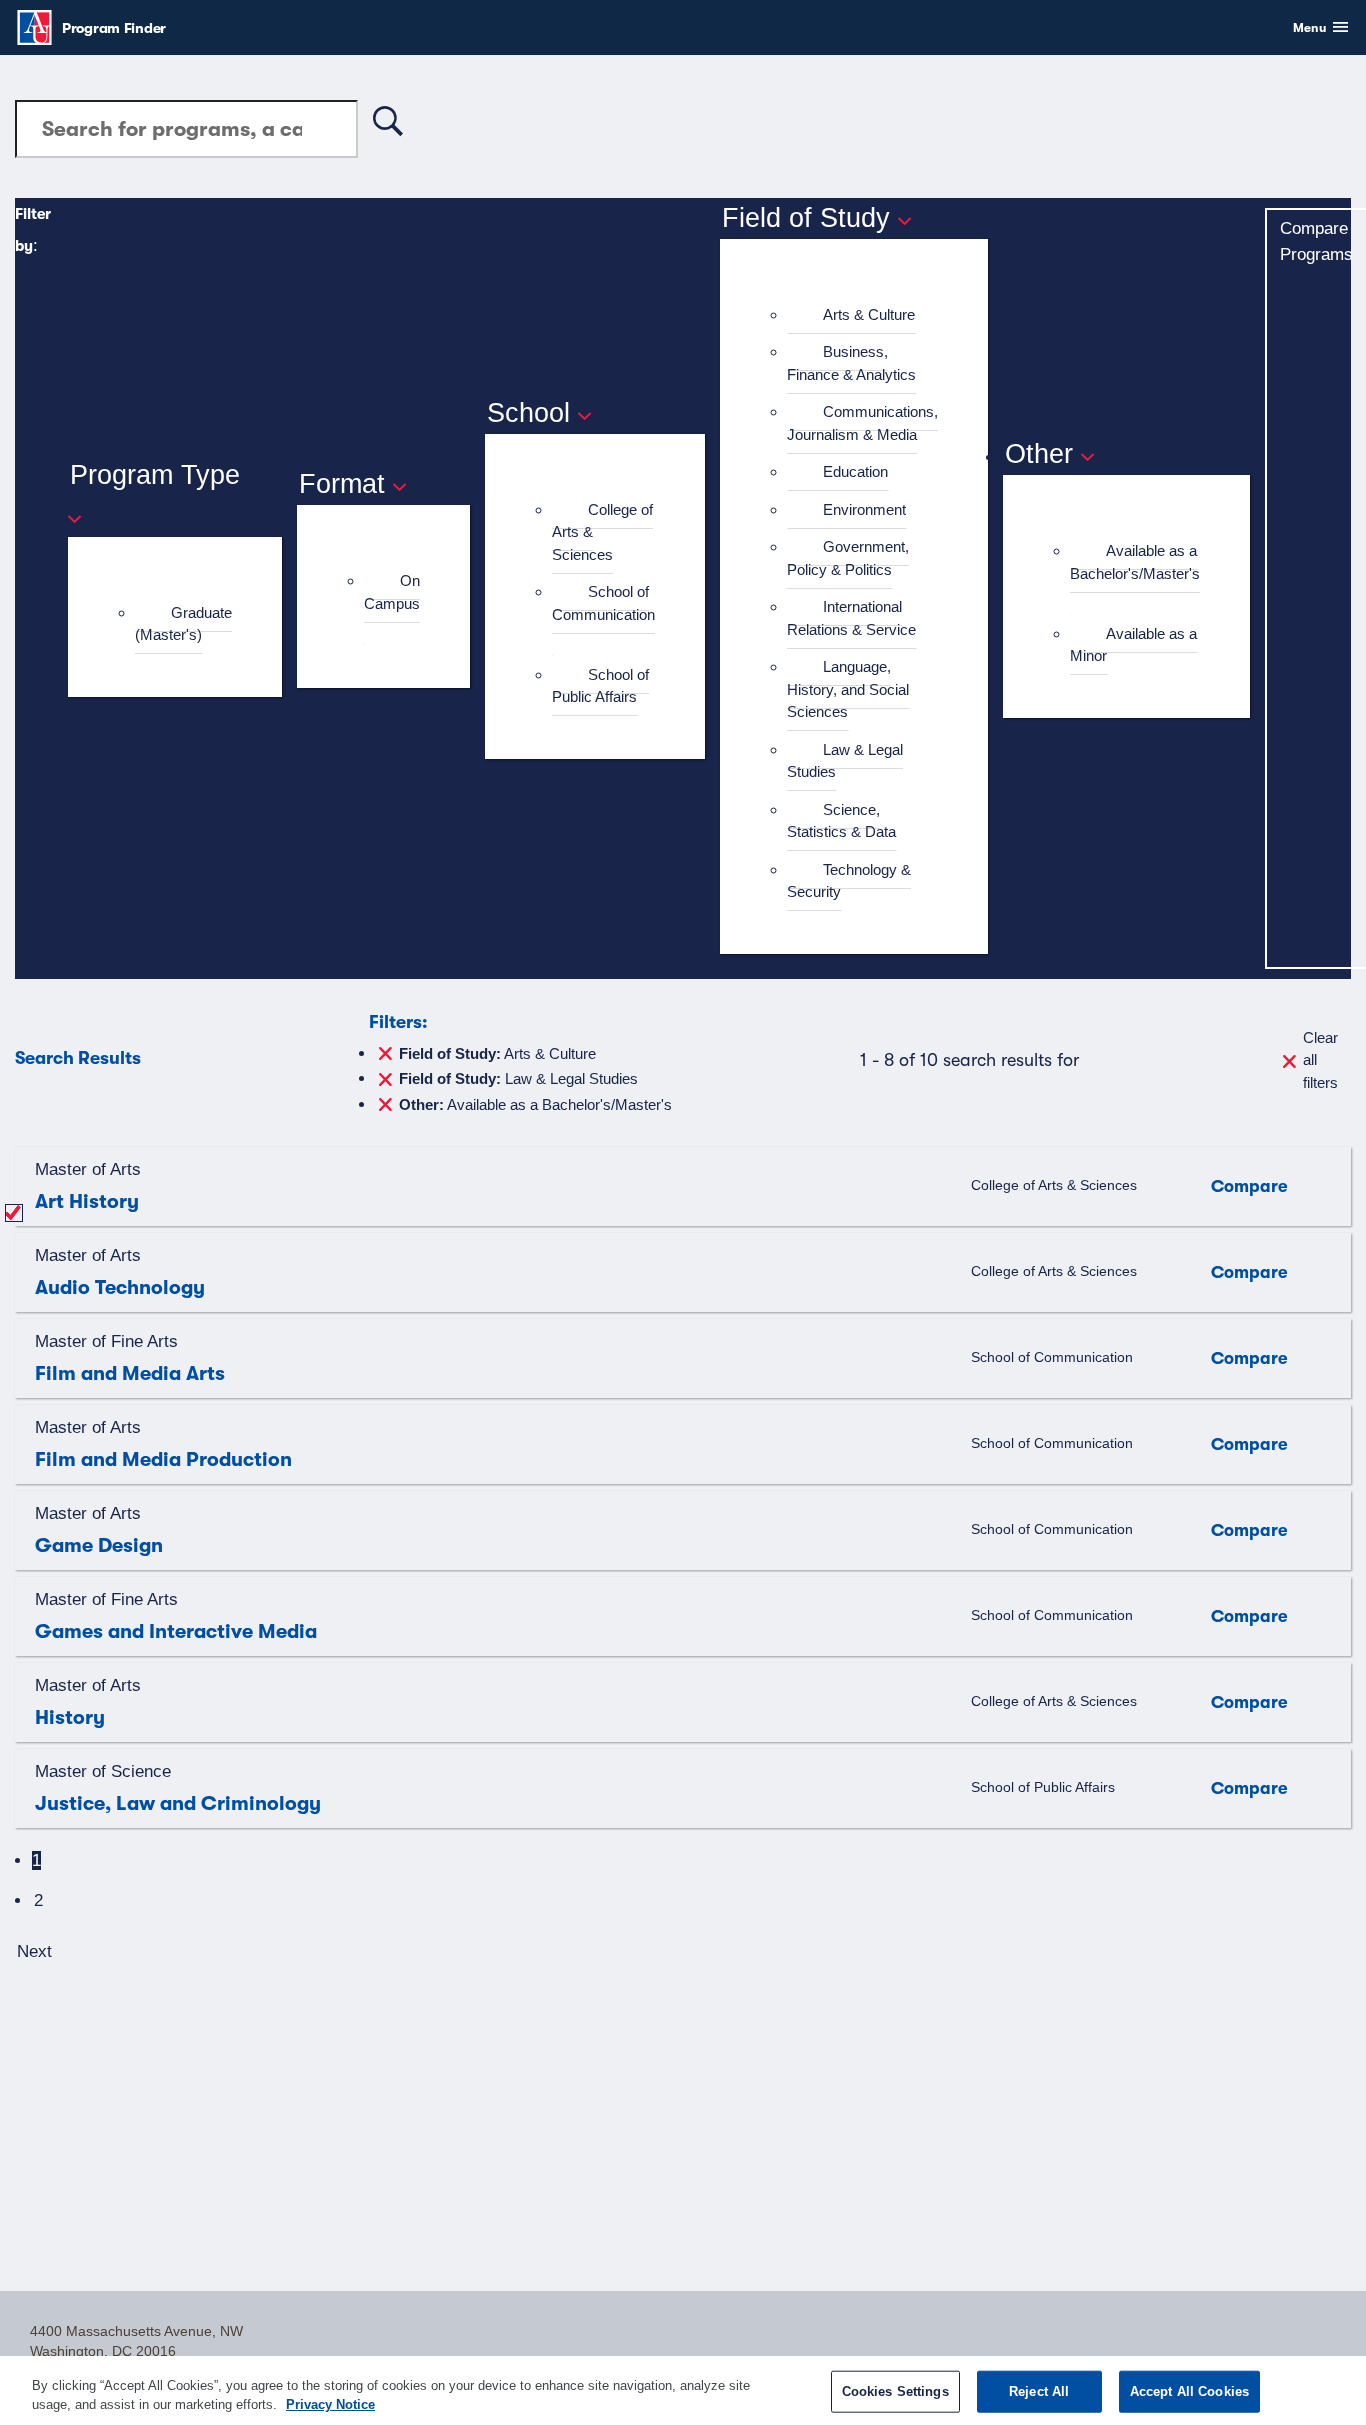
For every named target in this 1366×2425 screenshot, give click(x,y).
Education (855, 471)
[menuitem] (183, 624)
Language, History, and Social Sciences (848, 689)
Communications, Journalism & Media (862, 423)
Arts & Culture (869, 314)
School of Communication (603, 603)
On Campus (392, 592)
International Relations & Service (851, 618)
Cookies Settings (895, 2391)
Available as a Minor (1133, 645)
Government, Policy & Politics (848, 558)
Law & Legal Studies (845, 761)
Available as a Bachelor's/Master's (1135, 562)
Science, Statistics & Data (841, 821)
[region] (683, 2390)
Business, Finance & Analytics (851, 363)
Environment (864, 509)
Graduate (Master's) (183, 624)
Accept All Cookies (1189, 2391)
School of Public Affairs (600, 686)
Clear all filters (1320, 1060)
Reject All (1039, 2391)
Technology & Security (849, 881)
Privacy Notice (330, 2404)
